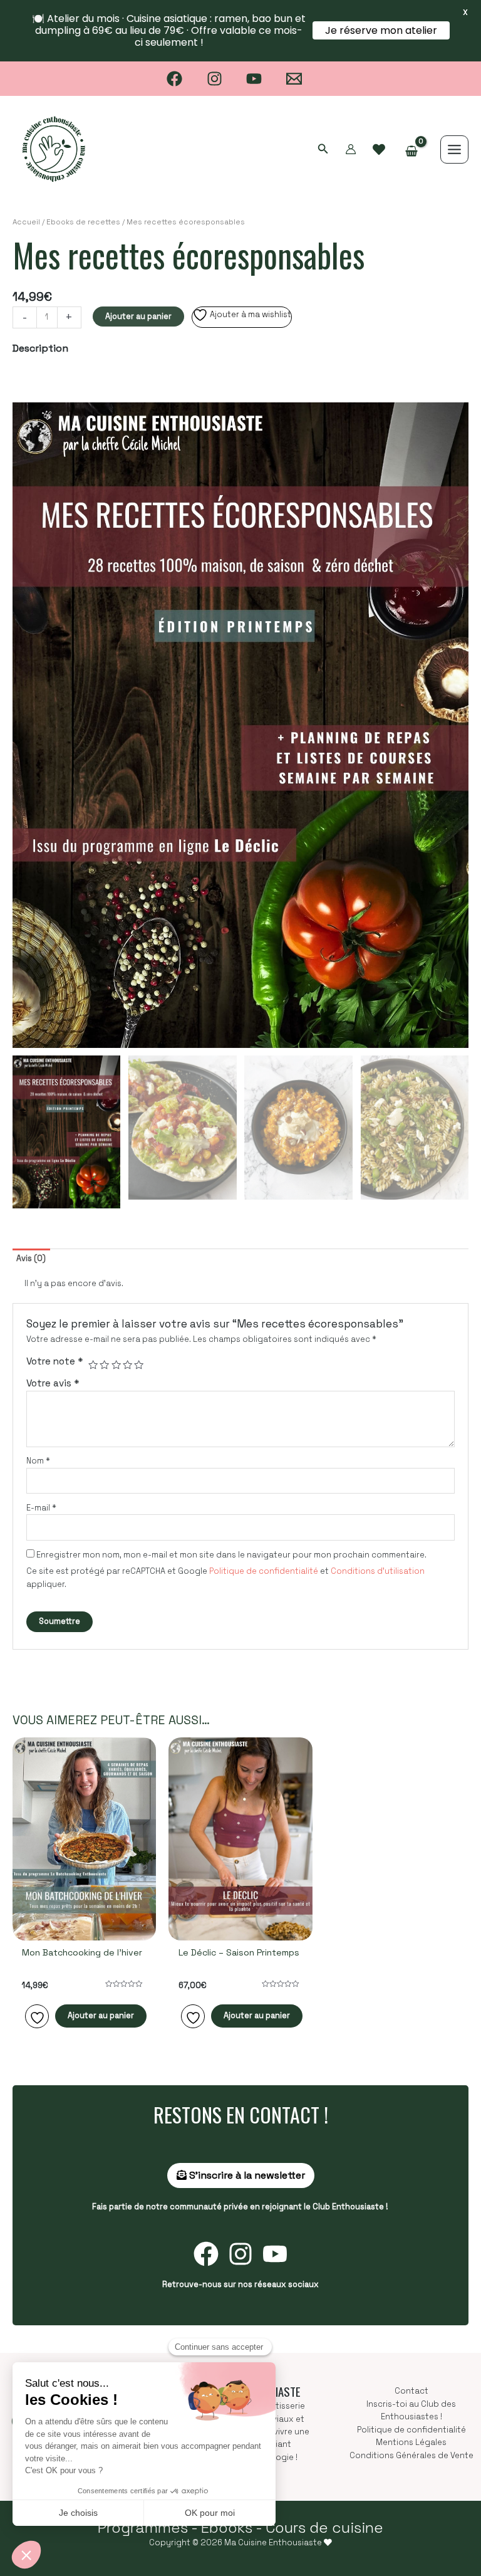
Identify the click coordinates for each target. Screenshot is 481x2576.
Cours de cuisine (324, 2527)
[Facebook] (174, 79)
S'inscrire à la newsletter (246, 2175)
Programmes (143, 2527)
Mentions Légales (411, 2442)
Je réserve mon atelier (381, 30)
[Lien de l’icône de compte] (351, 149)
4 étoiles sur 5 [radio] (127, 1365)
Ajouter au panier (138, 316)
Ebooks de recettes (83, 222)
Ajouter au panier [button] (101, 2015)
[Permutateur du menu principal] (454, 149)
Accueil (26, 222)
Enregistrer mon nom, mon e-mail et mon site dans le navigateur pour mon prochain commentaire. (231, 1555)
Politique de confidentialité (264, 1571)
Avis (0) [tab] (31, 1258)
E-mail (41, 1508)
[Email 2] (294, 79)
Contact (411, 2391)
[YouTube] (255, 79)
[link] (379, 150)
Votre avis (53, 1383)
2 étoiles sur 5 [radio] (104, 1365)
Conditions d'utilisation (378, 1571)
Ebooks (227, 2527)
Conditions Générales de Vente (411, 2455)
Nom (38, 1461)
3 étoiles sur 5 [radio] (116, 1365)
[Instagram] (215, 79)
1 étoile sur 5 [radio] (93, 1365)
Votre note (55, 1361)
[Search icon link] (323, 150)
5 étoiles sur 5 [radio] (139, 1365)
